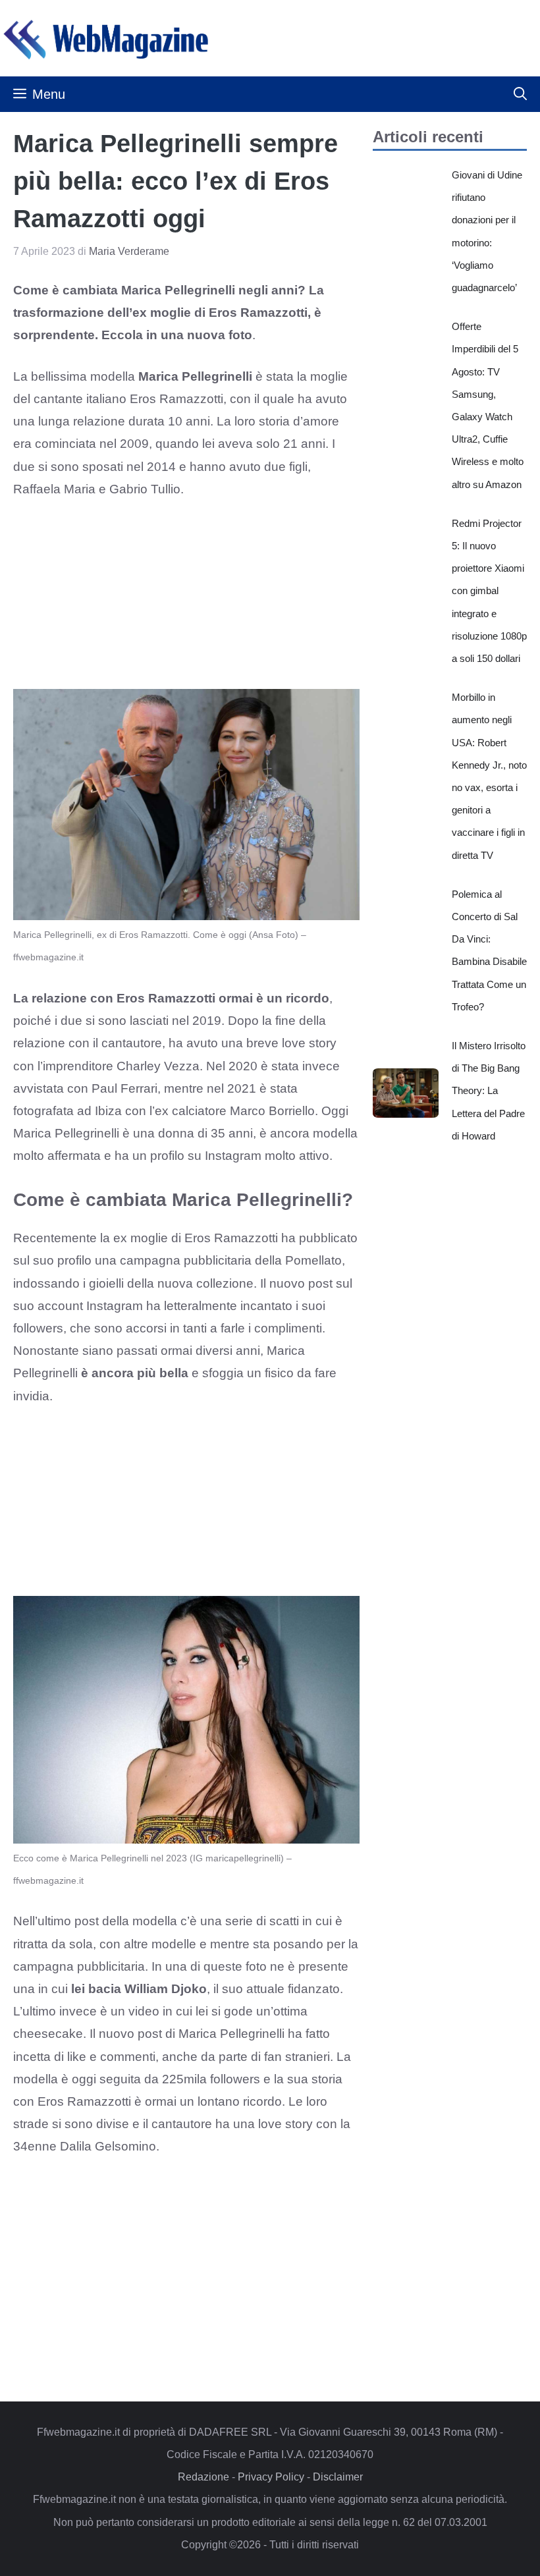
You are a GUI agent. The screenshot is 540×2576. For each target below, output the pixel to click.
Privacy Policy (271, 2477)
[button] (520, 94)
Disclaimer (338, 2477)
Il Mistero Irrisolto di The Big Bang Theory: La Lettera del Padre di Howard (489, 1091)
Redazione (203, 2477)
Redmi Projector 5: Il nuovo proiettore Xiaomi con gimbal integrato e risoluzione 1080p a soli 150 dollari (489, 591)
